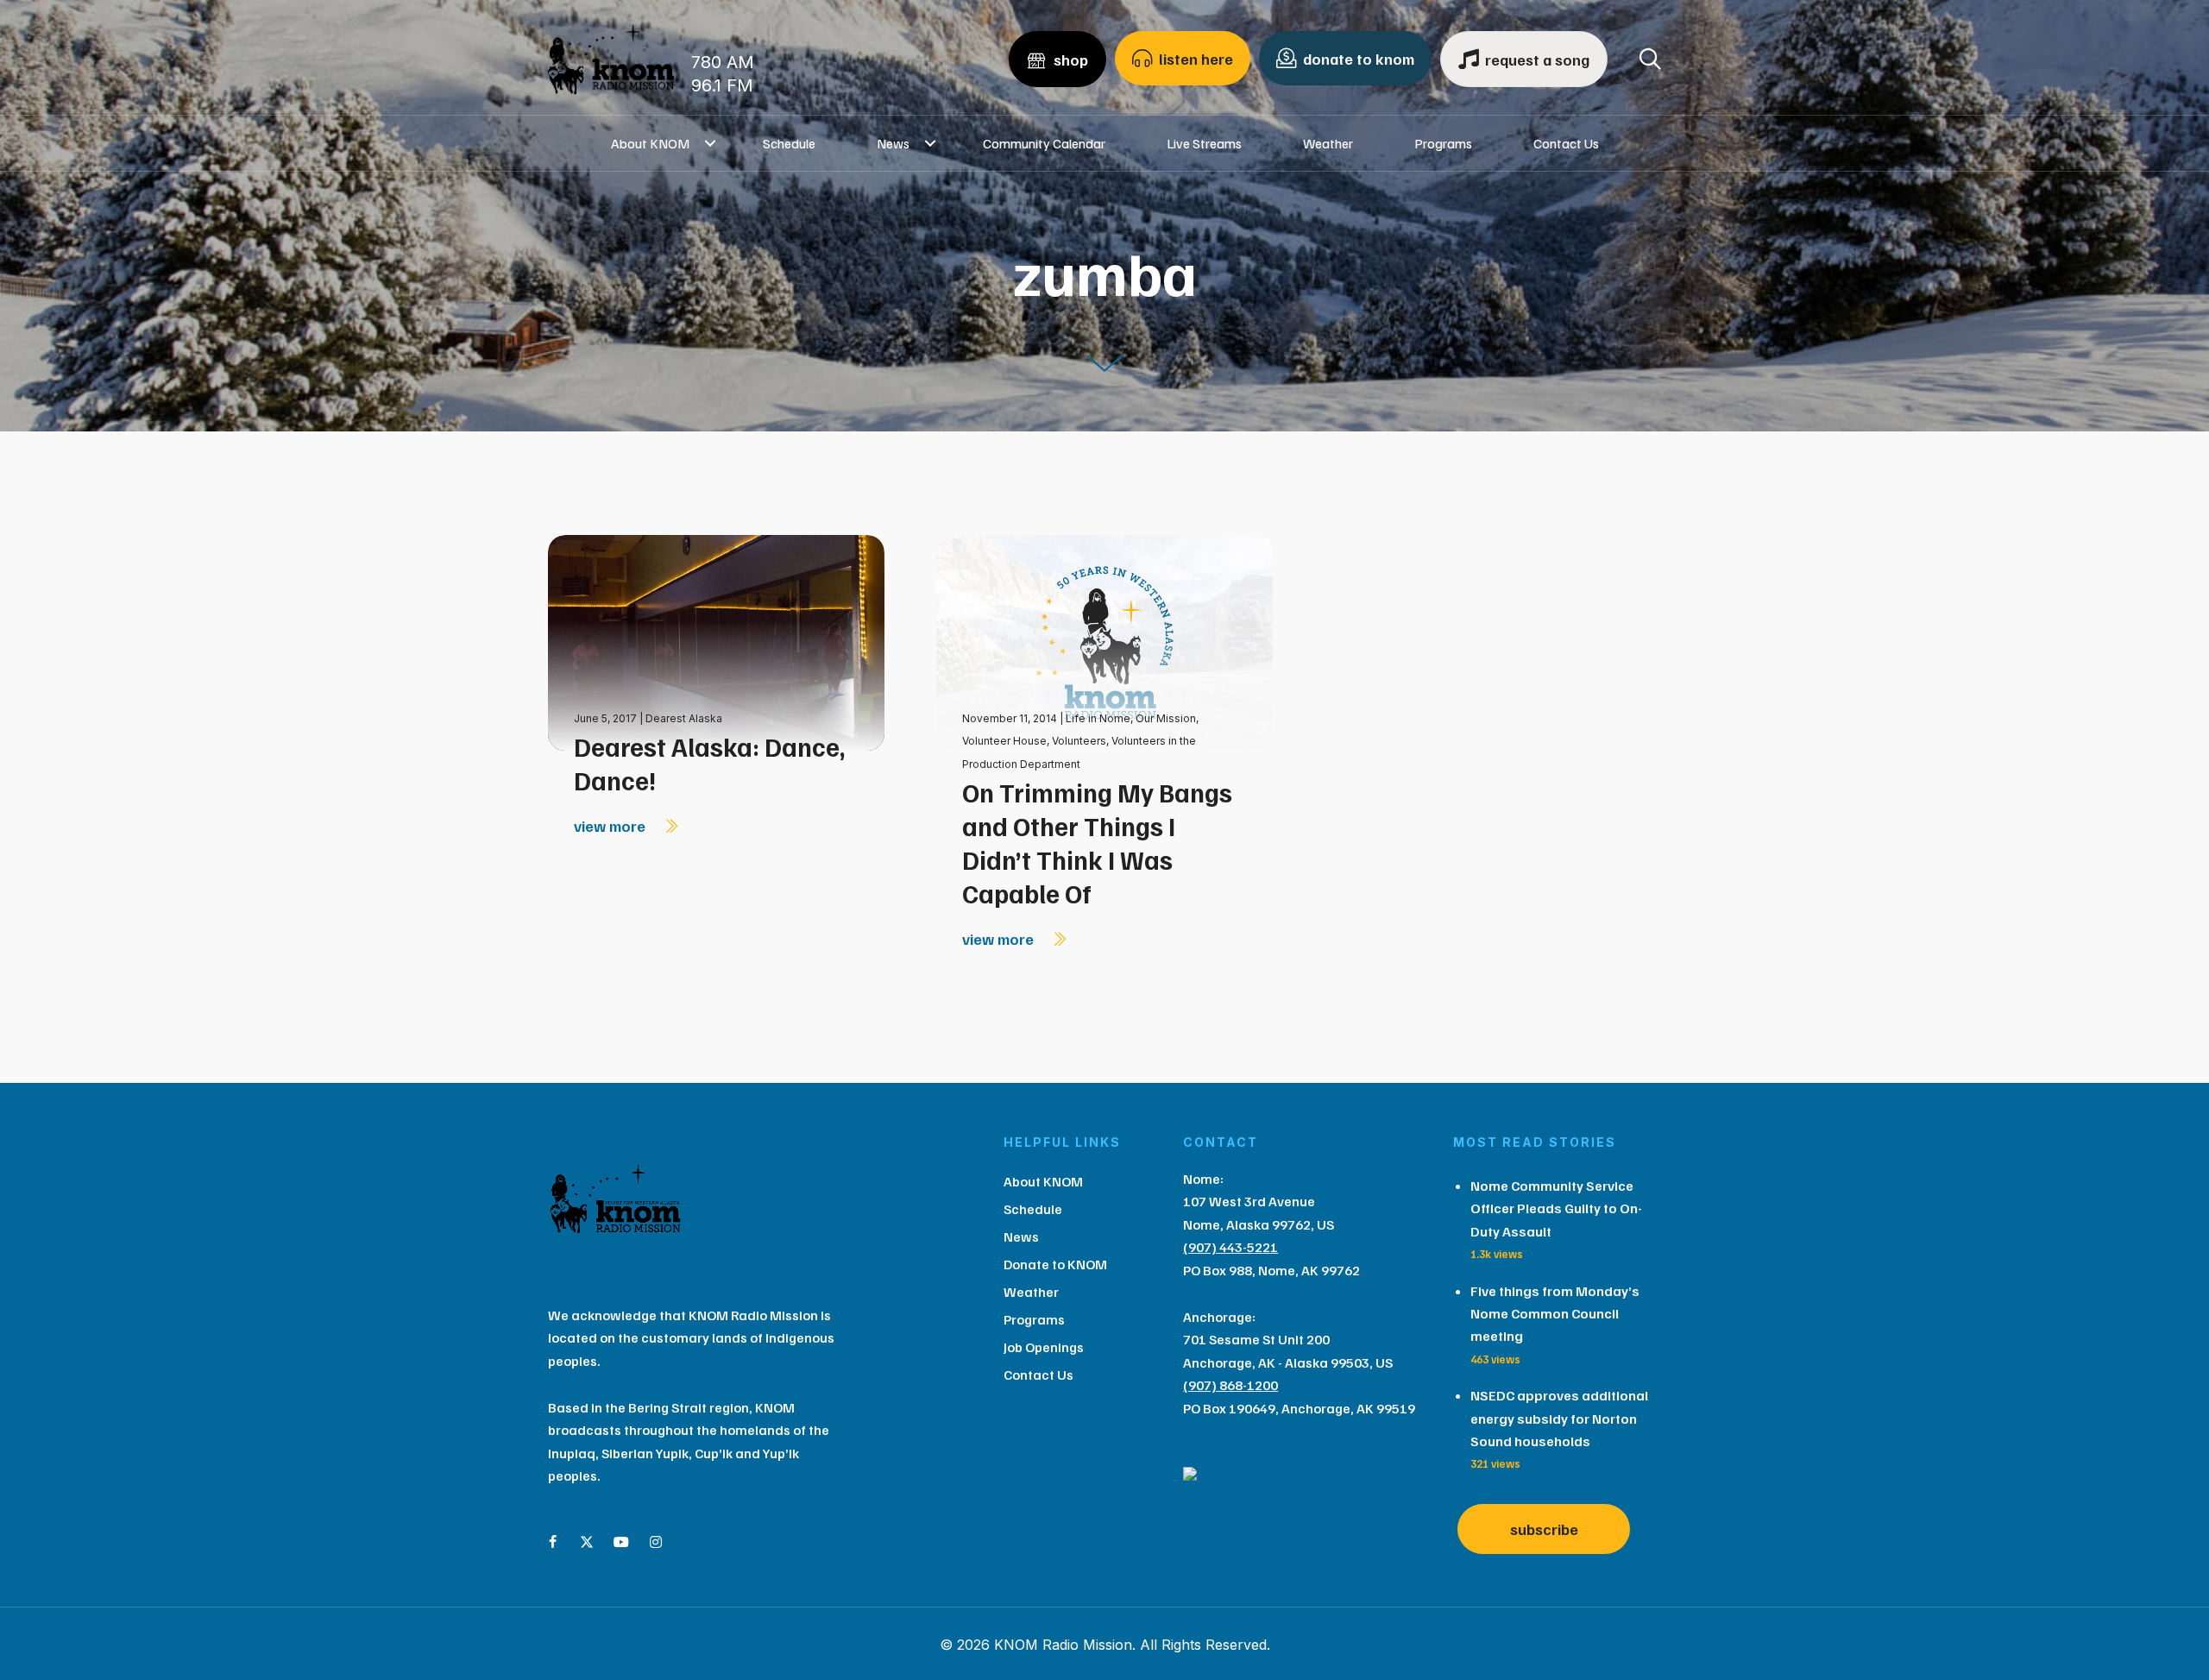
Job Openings (1044, 1347)
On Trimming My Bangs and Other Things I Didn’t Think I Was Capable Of (1097, 843)
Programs (1443, 143)
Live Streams (1204, 143)
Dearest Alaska (684, 718)
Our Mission (1166, 718)
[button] (711, 143)
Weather (1328, 143)
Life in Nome (1098, 718)
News (893, 143)
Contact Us (1566, 143)
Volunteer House (1004, 741)
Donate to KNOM (1055, 1264)
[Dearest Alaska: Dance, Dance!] (716, 642)
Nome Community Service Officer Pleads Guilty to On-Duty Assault (1556, 1208)
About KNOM (650, 143)
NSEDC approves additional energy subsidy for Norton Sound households (1559, 1418)
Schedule (789, 143)
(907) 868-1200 (1230, 1385)
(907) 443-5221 (1230, 1247)
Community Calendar (1044, 143)
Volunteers (1079, 741)
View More (611, 826)
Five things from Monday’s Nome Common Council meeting (1555, 1314)
